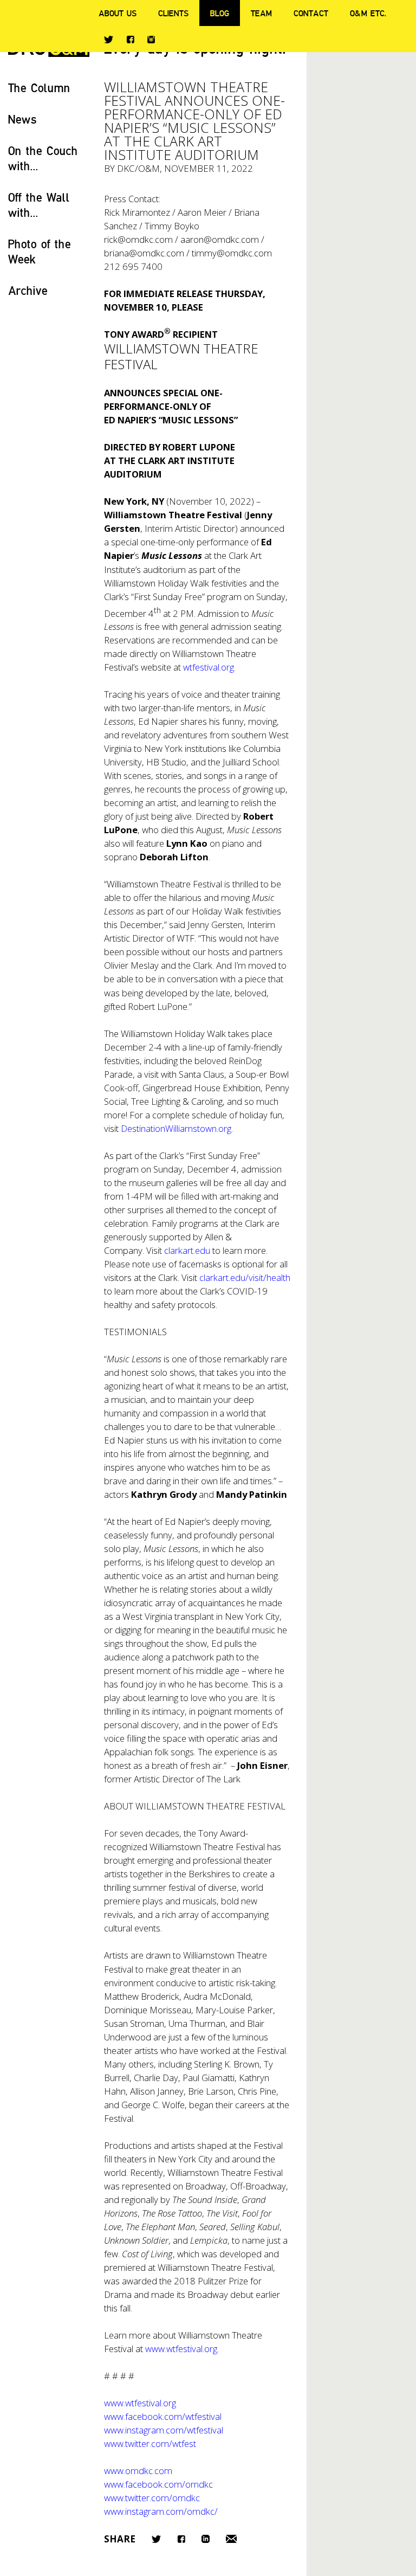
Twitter (109, 40)
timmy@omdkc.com (232, 253)
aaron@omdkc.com (220, 239)
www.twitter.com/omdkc (152, 2498)
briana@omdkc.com (144, 253)
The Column (39, 88)
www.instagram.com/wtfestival (164, 2430)
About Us (118, 13)
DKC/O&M (138, 168)
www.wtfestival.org (140, 2403)
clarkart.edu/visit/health (245, 1277)
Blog (220, 13)
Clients (173, 13)
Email (231, 2539)
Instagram (151, 40)
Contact (311, 13)
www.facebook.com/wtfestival (163, 2416)
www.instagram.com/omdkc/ (161, 2511)
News (22, 119)
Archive (28, 290)
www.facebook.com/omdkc (158, 2484)
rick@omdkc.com (138, 239)
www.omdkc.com (138, 2471)
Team (261, 13)
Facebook (130, 39)
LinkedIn (206, 2539)
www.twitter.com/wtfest (150, 2443)
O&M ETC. (368, 13)
